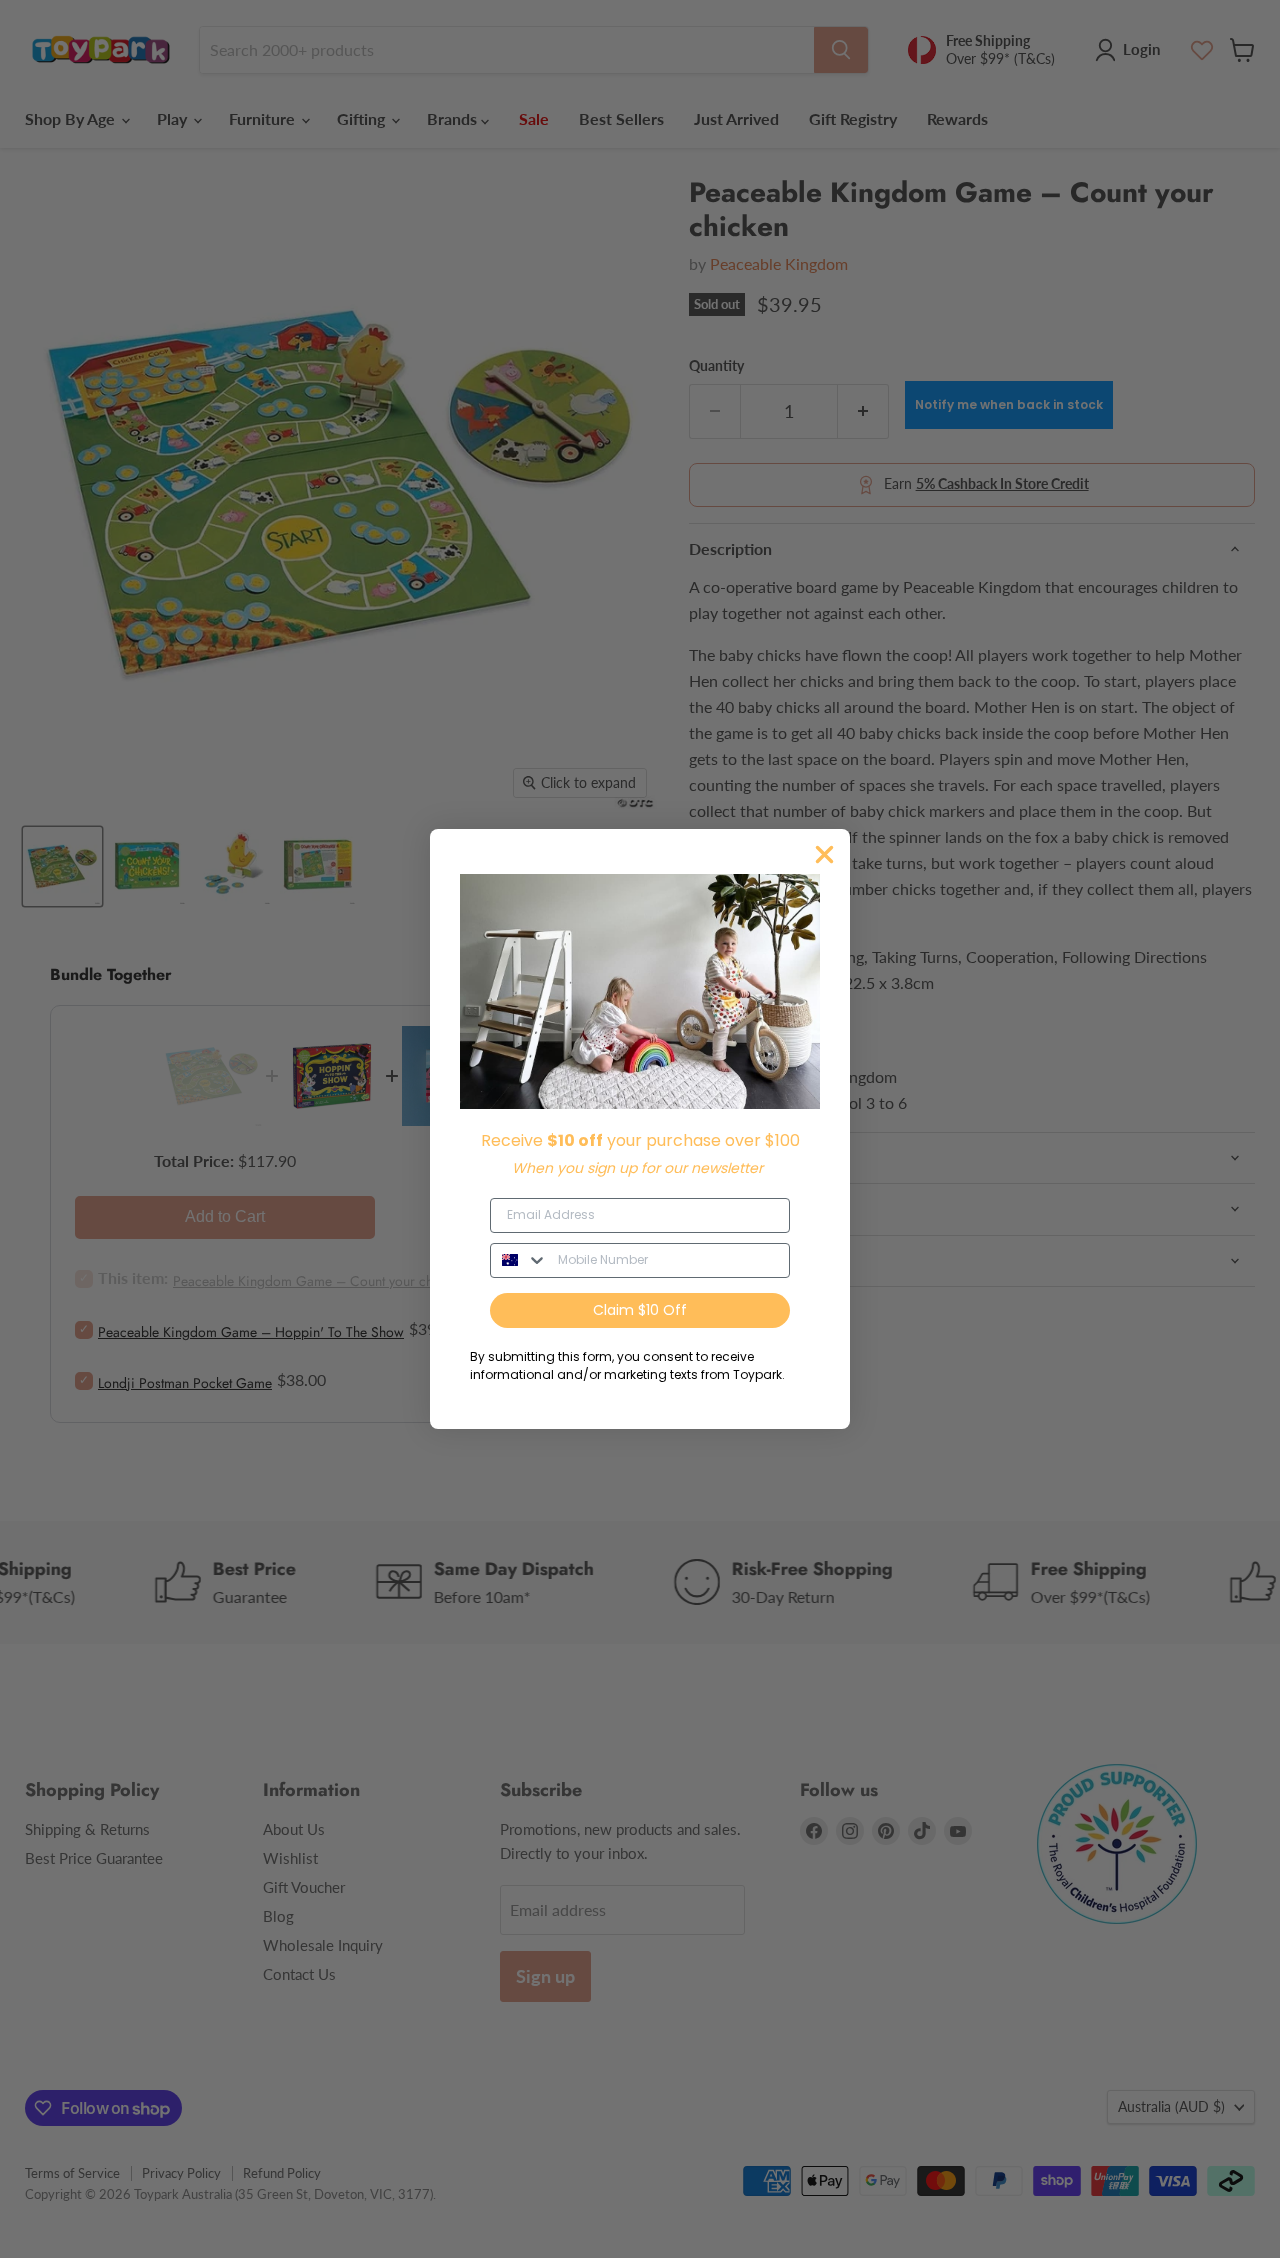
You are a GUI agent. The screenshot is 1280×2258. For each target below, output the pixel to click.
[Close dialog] (824, 854)
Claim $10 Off (640, 1310)
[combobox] (519, 1260)
